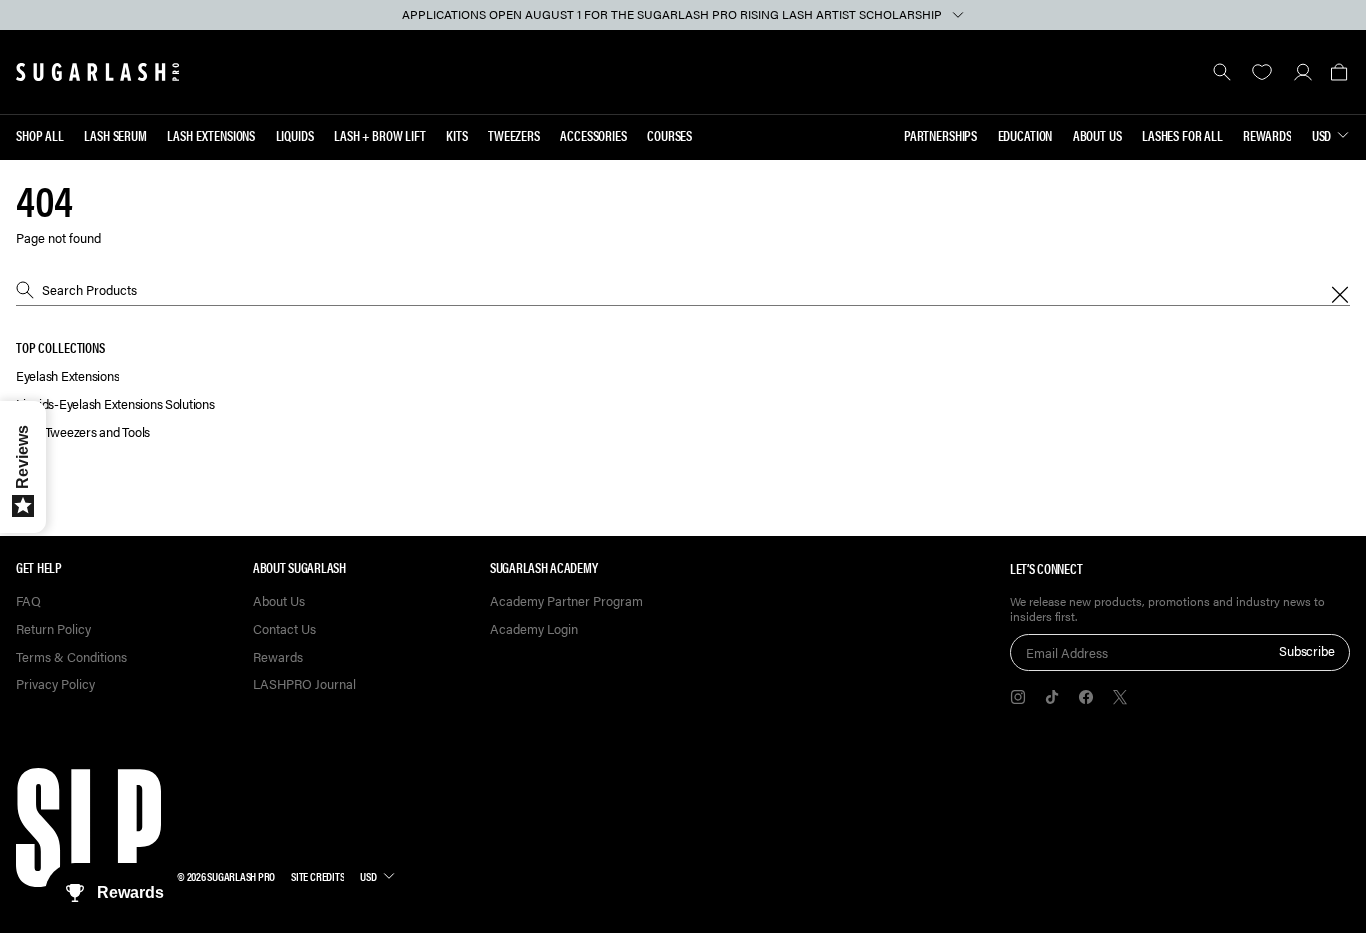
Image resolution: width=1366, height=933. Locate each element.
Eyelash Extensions (67, 376)
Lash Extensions (211, 135)
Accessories (593, 135)
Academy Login (534, 629)
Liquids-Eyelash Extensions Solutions (115, 404)
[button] (1338, 72)
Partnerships (940, 135)
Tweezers (514, 135)
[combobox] (683, 290)
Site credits (317, 876)
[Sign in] (1302, 72)
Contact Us (284, 629)
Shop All (40, 135)
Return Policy (53, 629)
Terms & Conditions (71, 657)
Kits (456, 135)
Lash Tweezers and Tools (83, 432)
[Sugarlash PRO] (98, 72)
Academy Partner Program (566, 601)
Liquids (295, 135)
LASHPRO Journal (304, 684)
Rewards (1267, 135)
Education (1025, 135)
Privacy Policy (55, 684)
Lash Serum (115, 135)
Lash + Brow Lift (380, 135)
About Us (1097, 135)
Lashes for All (1182, 135)
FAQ (28, 601)
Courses (669, 135)
